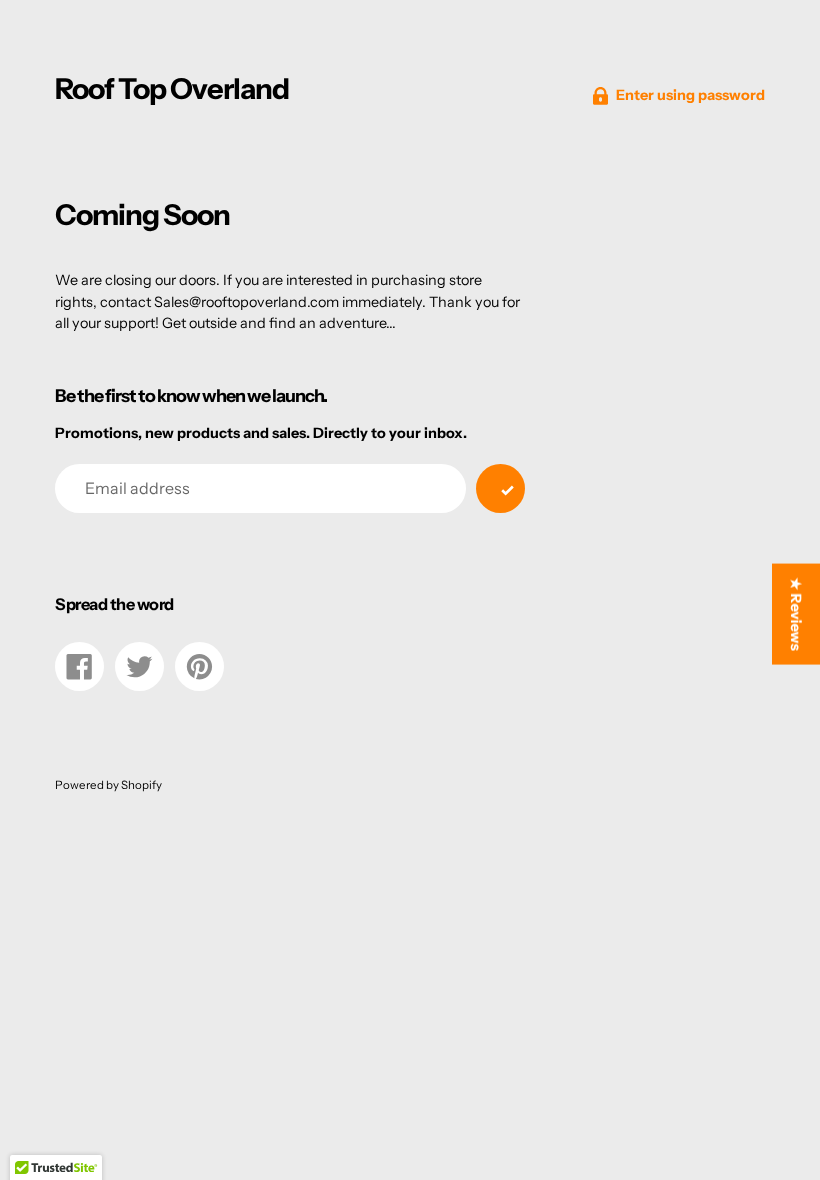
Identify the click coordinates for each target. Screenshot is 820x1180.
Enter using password (690, 95)
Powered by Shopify (108, 785)
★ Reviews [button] (796, 614)
